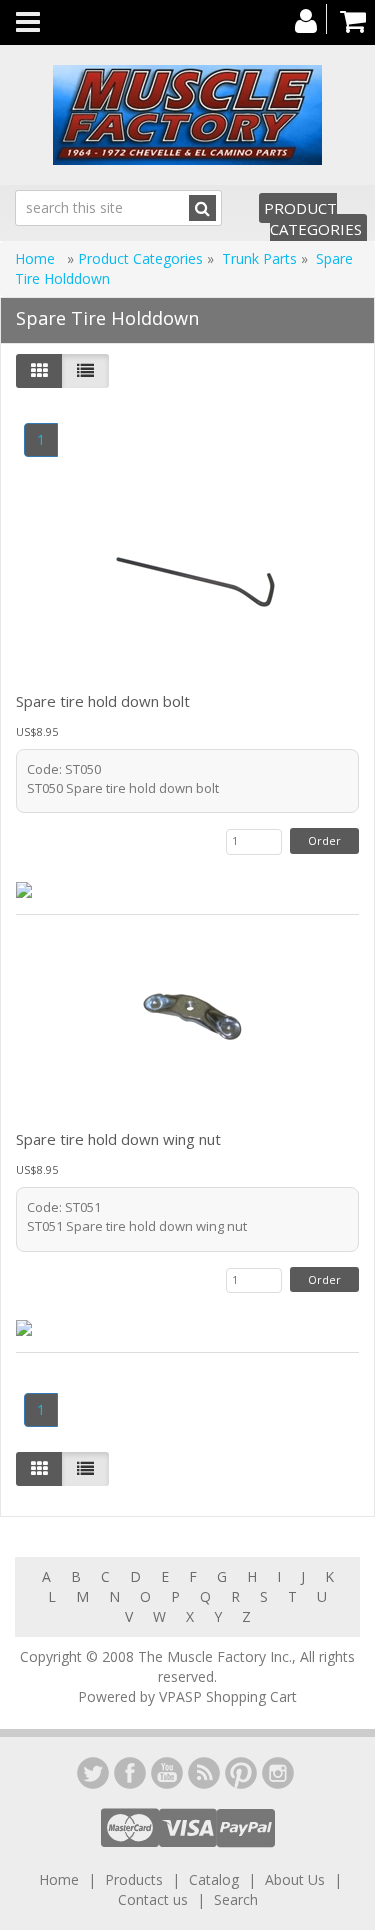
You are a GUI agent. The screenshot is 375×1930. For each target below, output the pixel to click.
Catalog (214, 1879)
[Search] (202, 208)
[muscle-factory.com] (187, 115)
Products (134, 1879)
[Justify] (85, 371)
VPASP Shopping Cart (228, 1696)
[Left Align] (39, 371)
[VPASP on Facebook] (130, 1773)
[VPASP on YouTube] (167, 1773)
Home (37, 258)
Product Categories (313, 218)
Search (236, 1899)
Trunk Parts (259, 258)
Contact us (153, 1899)
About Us (295, 1879)
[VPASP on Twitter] (93, 1773)
